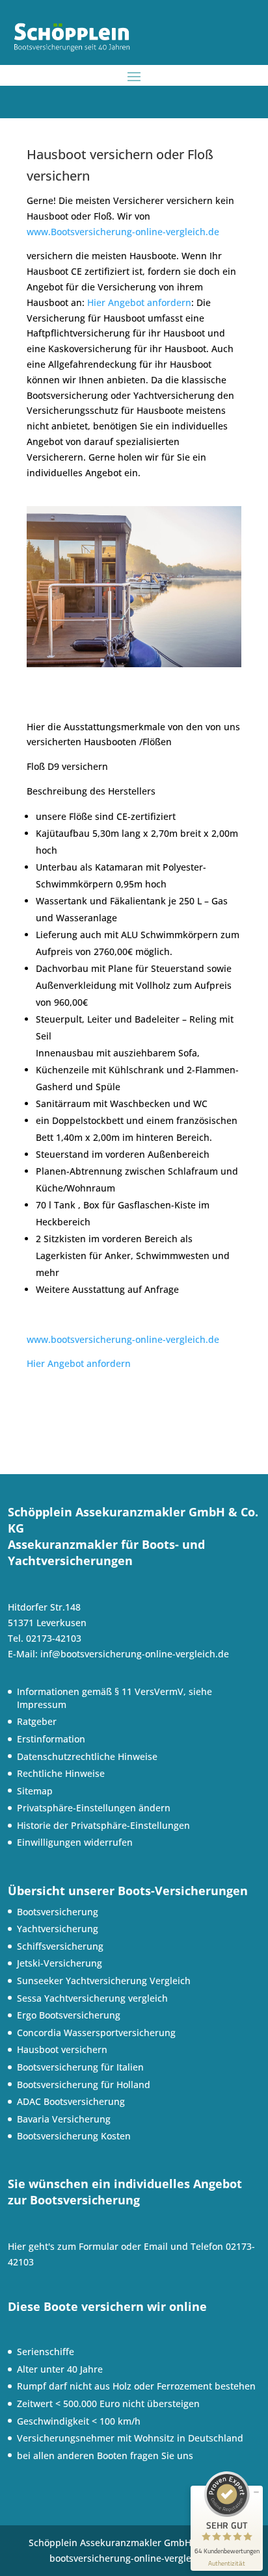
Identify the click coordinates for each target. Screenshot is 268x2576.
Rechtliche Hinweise (61, 1773)
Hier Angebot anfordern (139, 302)
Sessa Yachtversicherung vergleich (92, 1998)
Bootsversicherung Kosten (74, 2136)
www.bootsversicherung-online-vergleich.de (123, 1339)
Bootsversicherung (58, 1912)
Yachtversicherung (58, 1929)
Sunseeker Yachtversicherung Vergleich (104, 1981)
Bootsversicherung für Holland (84, 2085)
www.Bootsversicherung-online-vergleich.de (123, 232)
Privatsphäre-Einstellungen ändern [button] (94, 1808)
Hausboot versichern (62, 2049)
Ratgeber (37, 1721)
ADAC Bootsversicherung (71, 2101)
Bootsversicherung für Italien (80, 2067)
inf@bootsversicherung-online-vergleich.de (135, 1654)
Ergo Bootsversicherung (69, 2015)
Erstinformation (51, 1739)
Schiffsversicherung (60, 1946)
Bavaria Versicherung (64, 2119)
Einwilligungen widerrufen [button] (75, 1842)
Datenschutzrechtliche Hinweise (87, 1756)
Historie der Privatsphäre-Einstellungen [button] (103, 1825)
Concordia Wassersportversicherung (96, 2033)
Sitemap (35, 1791)
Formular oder (111, 2246)
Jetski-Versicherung (60, 1963)
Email (156, 2246)
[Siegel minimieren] (256, 2492)
